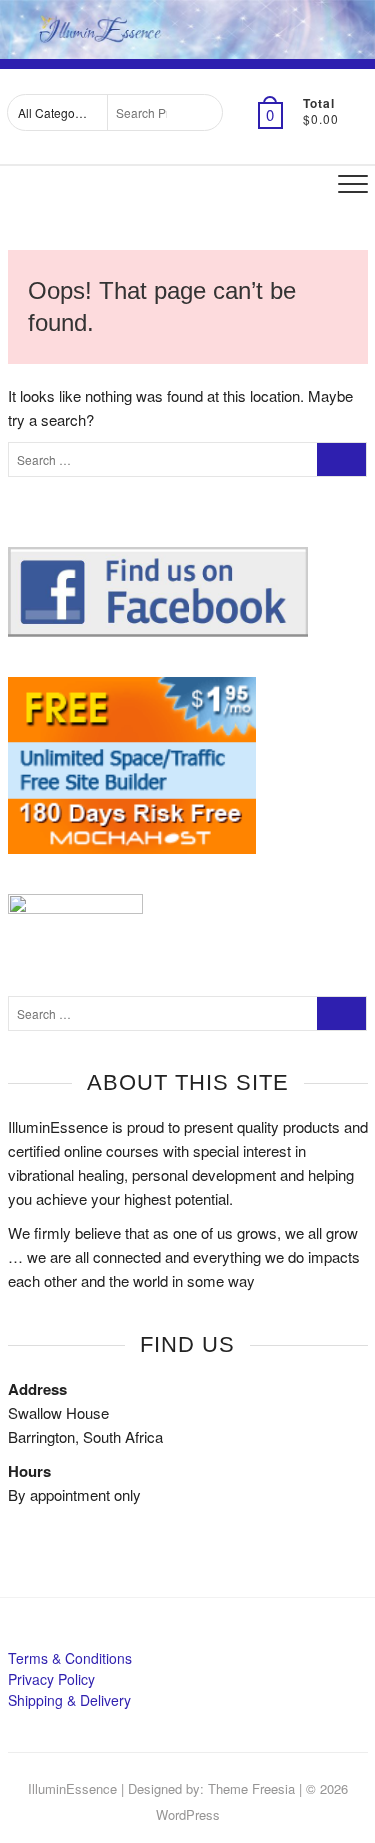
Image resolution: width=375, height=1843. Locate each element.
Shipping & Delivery (69, 1700)
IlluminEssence (72, 1788)
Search (201, 112)
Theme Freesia (251, 1788)
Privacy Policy (51, 1679)
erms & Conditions (74, 1658)
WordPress (188, 1814)
